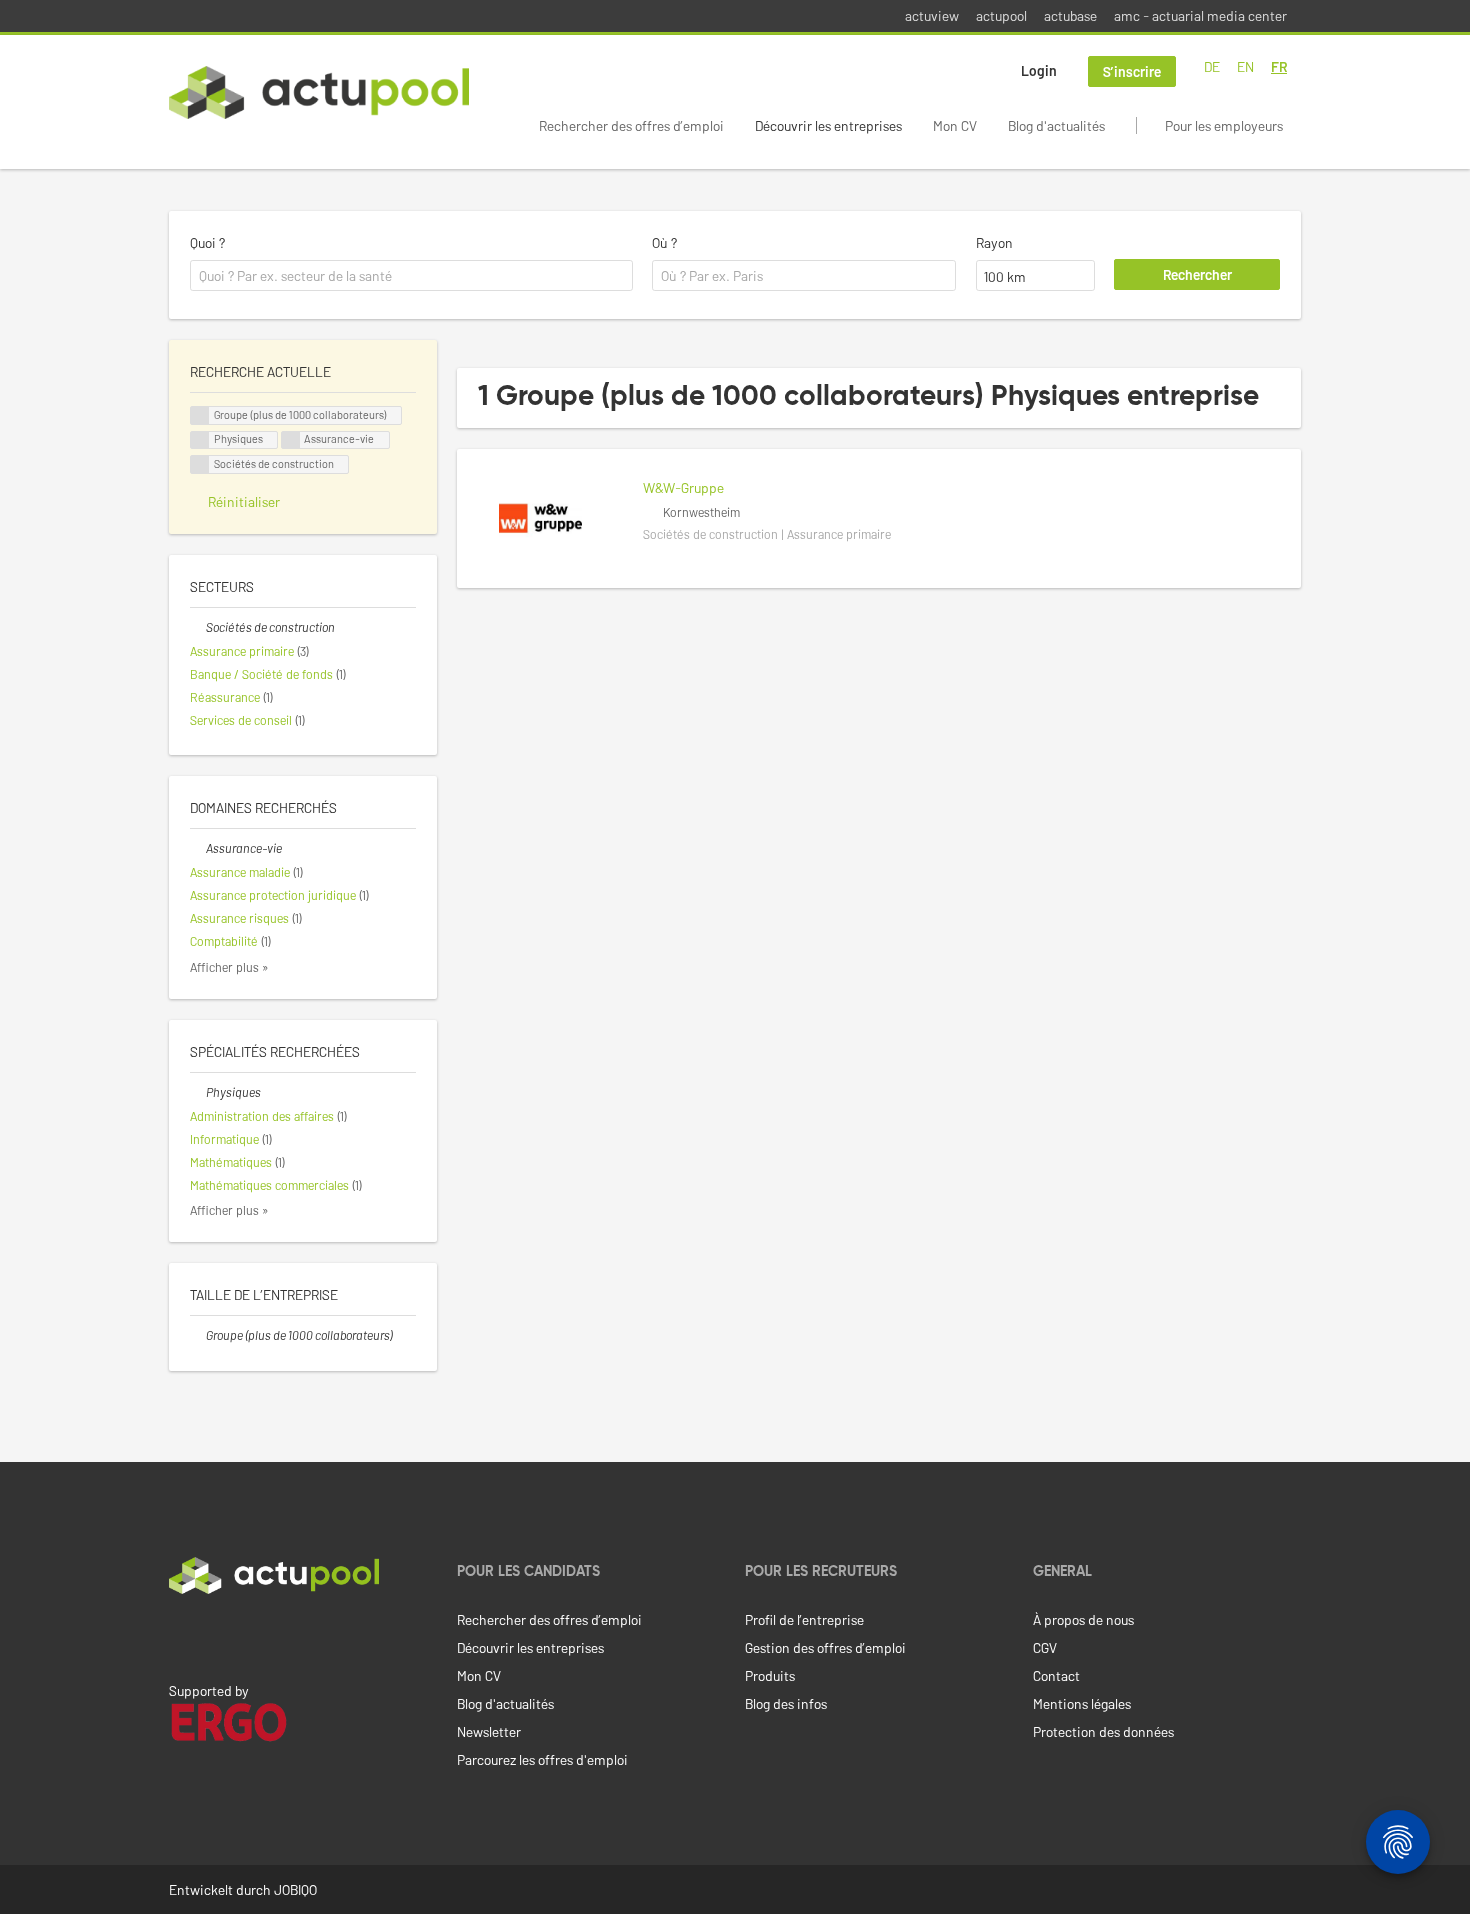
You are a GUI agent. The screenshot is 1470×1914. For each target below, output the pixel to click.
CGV (1045, 1647)
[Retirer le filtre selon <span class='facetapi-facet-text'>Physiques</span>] (200, 440)
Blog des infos (786, 1703)
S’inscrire (1132, 71)
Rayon (994, 242)
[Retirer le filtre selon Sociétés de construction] (198, 627)
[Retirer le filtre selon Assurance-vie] (198, 848)
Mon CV (955, 125)
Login (1039, 70)
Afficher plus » (229, 967)
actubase (1070, 15)
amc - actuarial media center (1200, 15)
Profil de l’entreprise (804, 1619)
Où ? (664, 242)
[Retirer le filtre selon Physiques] (198, 1092)
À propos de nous (1083, 1619)
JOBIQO (295, 1889)
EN (1245, 66)
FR (1279, 66)
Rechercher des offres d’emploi (631, 125)
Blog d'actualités (1056, 125)
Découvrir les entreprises (828, 125)
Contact (1056, 1675)
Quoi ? (207, 242)
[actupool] (319, 92)
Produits (770, 1675)
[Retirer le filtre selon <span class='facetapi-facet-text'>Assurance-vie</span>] (291, 440)
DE (1212, 66)
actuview (932, 15)
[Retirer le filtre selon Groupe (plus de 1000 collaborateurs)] (198, 1335)
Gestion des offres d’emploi (825, 1647)
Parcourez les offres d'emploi (542, 1759)
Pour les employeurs (1224, 125)
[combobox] (411, 276)
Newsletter (489, 1731)
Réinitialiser (244, 501)
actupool (1001, 15)
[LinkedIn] (180, 1636)
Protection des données (1103, 1731)
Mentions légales (1082, 1703)
